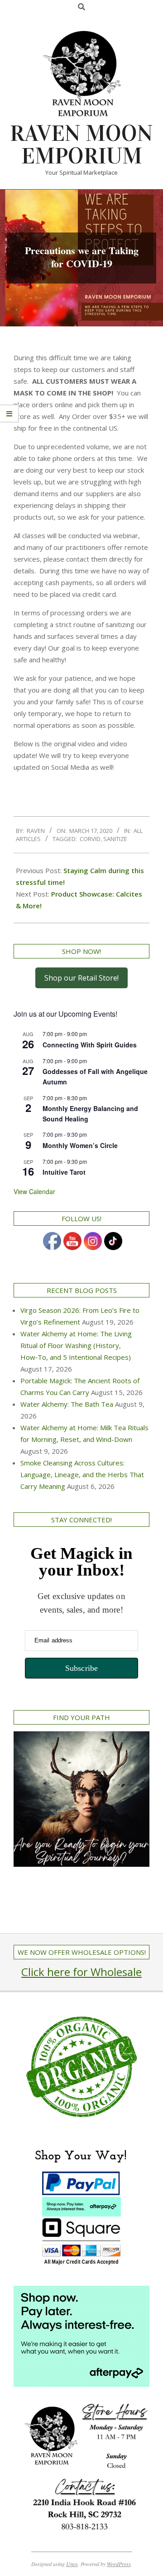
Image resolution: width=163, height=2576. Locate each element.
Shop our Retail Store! (81, 978)
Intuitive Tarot (64, 1172)
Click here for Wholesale (81, 1972)
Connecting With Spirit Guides (90, 1045)
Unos (72, 2564)
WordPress (119, 2564)
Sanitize (115, 839)
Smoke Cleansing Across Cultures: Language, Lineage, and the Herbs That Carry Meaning (82, 1474)
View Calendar (34, 1191)
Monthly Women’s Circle (80, 1145)
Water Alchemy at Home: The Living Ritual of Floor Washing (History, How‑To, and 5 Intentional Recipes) (76, 1345)
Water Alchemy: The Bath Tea (67, 1404)
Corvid (90, 839)
